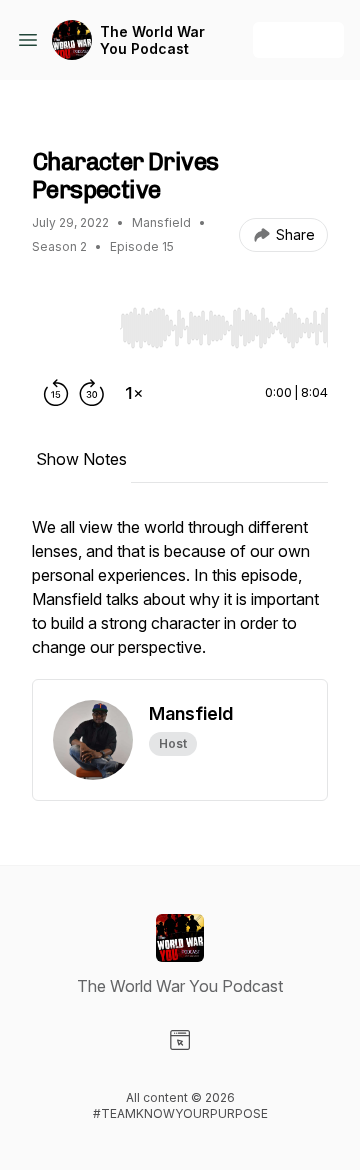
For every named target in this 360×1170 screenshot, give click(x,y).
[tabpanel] (180, 597)
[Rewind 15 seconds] (56, 393)
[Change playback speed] (134, 393)
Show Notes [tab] (81, 459)
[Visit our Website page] (180, 1040)
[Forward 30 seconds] (92, 393)
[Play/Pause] (72, 327)
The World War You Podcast (152, 40)
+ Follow (298, 39)
